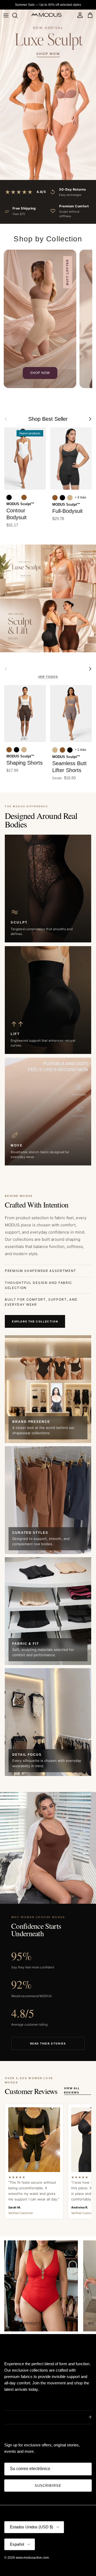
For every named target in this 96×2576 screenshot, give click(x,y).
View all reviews (72, 2090)
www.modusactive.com (32, 2558)
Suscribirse (48, 2486)
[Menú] (6, 15)
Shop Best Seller (48, 419)
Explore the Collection (35, 1321)
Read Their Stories (48, 2043)
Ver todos (48, 677)
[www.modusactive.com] (48, 15)
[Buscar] (18, 15)
